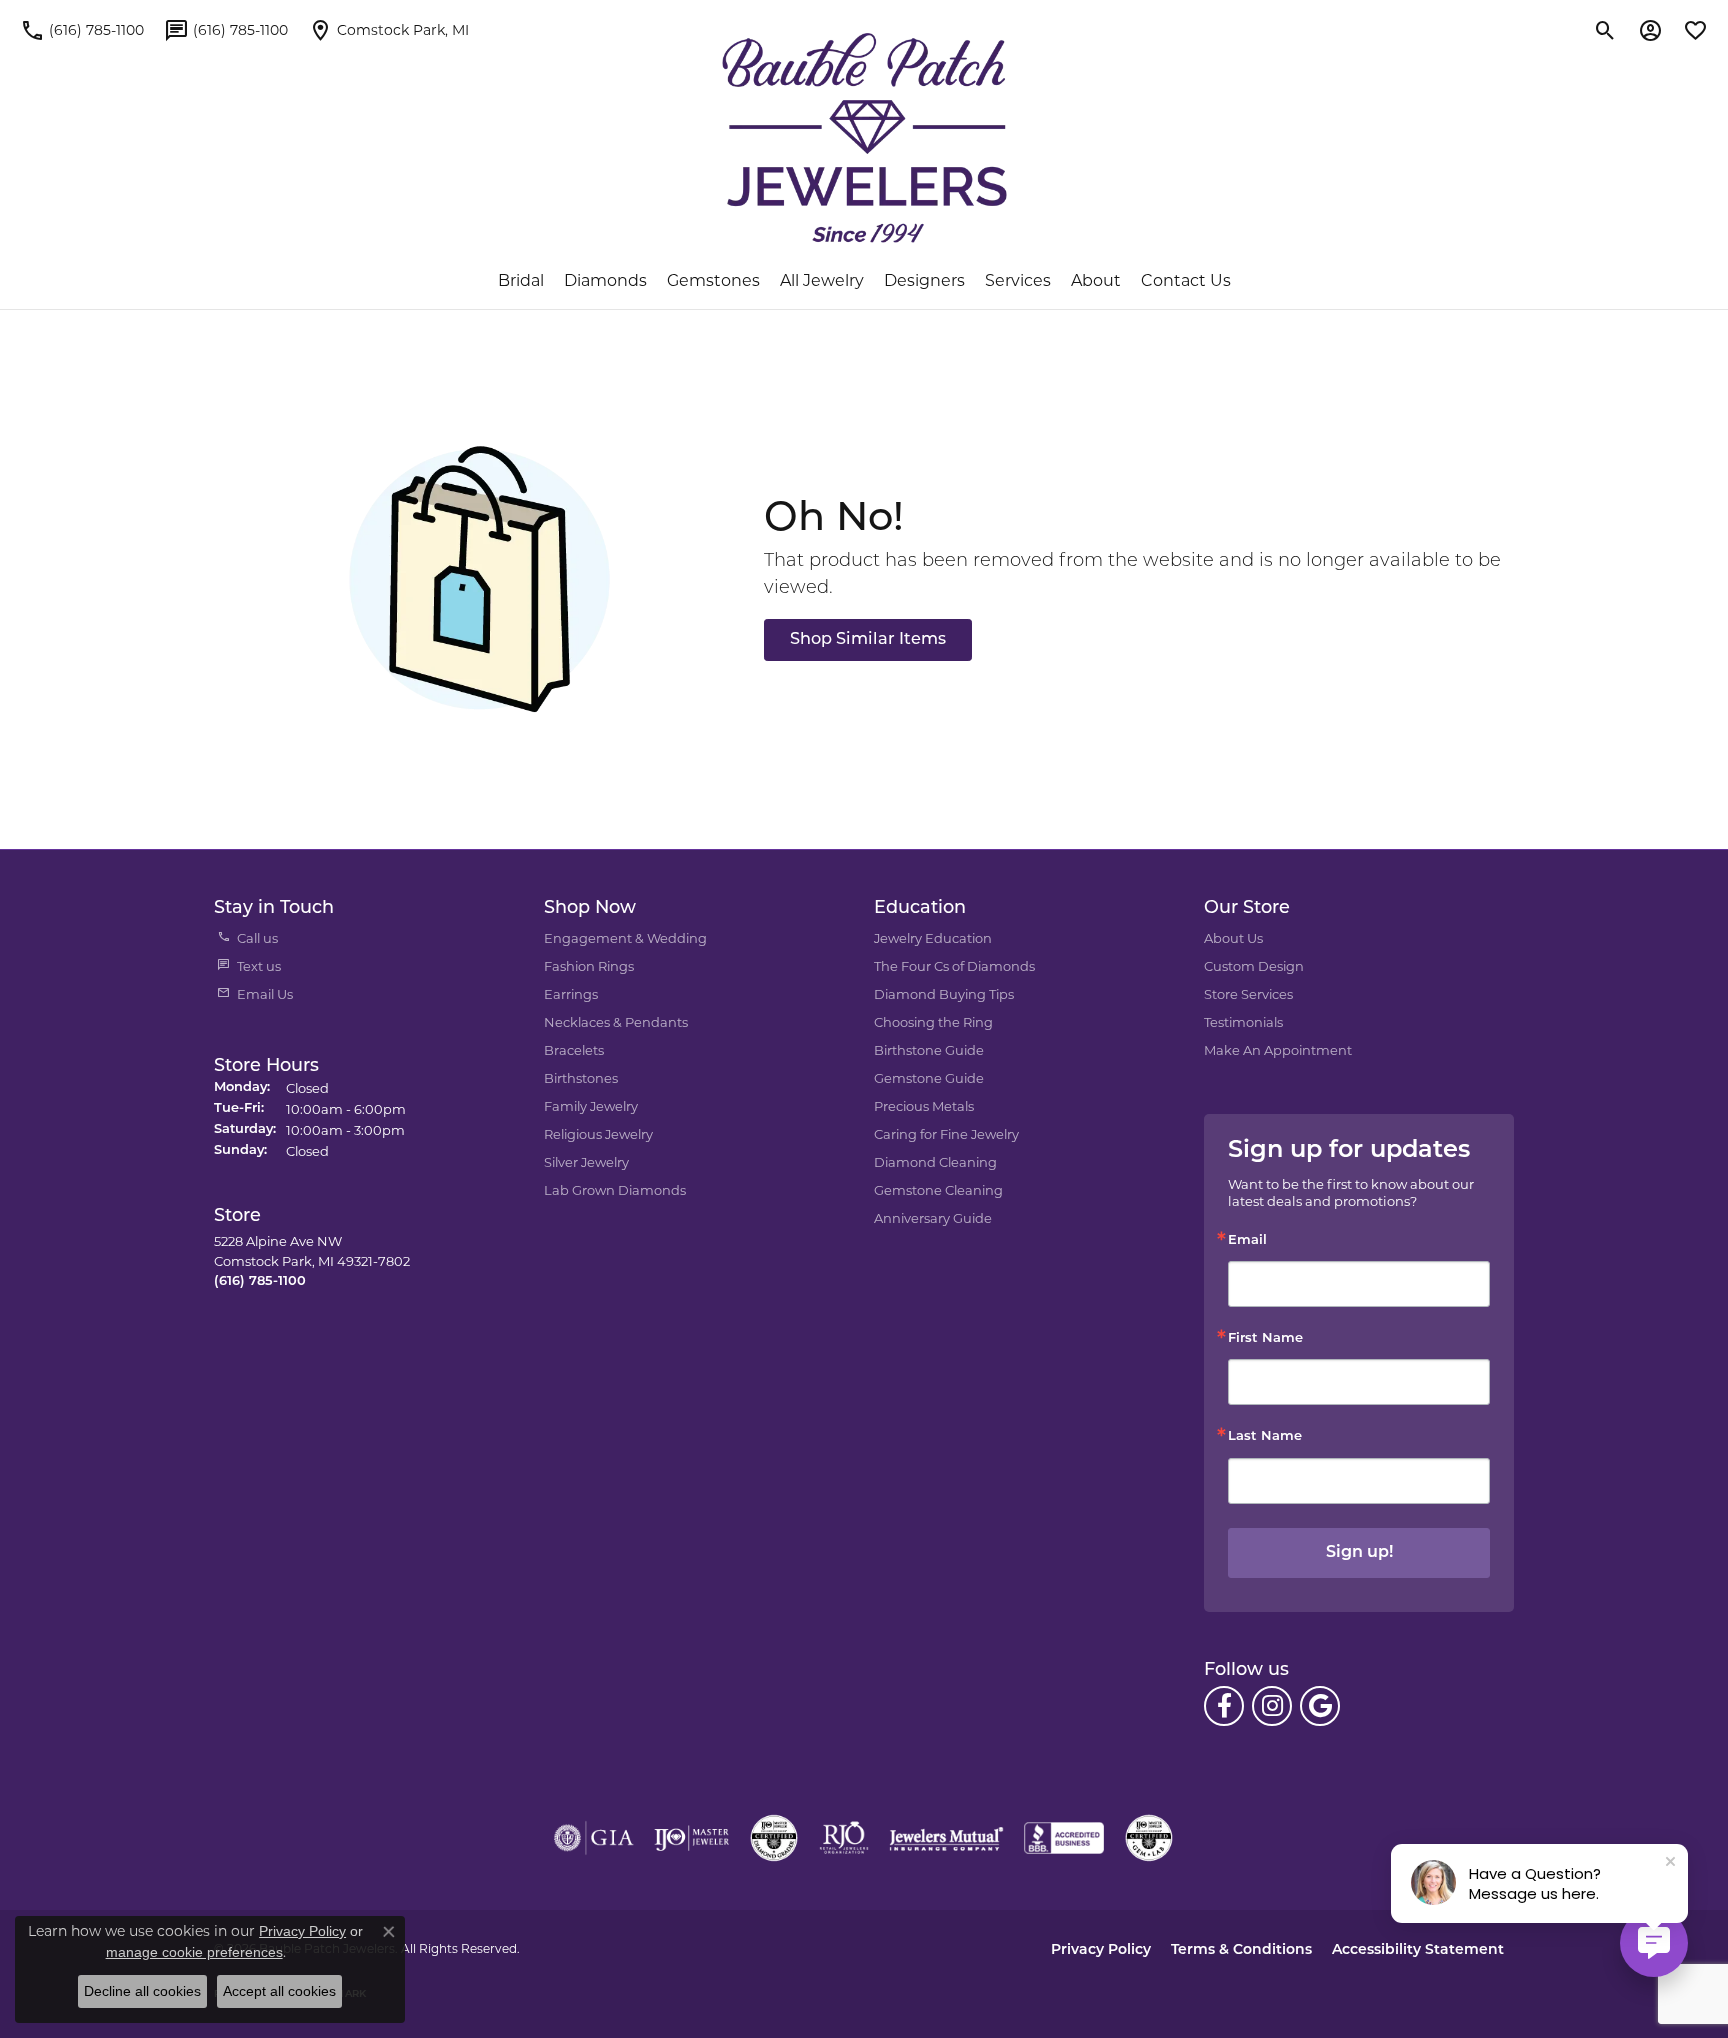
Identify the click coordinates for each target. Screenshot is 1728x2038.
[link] (82, 30)
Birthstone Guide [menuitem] (929, 1050)
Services (1018, 280)
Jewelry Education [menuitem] (933, 938)
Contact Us (1186, 280)
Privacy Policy (1101, 1950)
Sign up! (1359, 1553)
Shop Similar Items (868, 640)
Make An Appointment (1278, 1050)
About (1096, 280)
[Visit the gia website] (594, 1838)
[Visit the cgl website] (1149, 1838)
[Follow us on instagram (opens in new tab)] (1272, 1706)
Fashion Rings (589, 966)
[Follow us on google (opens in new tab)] (1320, 1706)
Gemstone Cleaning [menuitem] (938, 1190)
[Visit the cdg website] (774, 1838)
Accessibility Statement (1418, 1950)
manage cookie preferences (194, 1952)
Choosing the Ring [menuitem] (933, 1022)
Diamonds (605, 280)
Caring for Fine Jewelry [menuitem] (946, 1134)
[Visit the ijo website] (691, 1838)
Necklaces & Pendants (616, 1022)
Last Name (1265, 1436)
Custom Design (1254, 966)
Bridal (521, 280)
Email (1247, 1240)
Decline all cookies (142, 1991)
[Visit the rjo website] (844, 1838)
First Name (1265, 1338)
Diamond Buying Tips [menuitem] (944, 994)
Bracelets (574, 1050)
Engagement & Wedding (625, 938)
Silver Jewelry (586, 1162)
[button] (1605, 30)
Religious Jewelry (598, 1134)
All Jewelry (822, 280)
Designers (924, 280)
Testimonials (1243, 1022)
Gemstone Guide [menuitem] (929, 1078)
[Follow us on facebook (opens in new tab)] (1224, 1706)
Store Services (1248, 994)
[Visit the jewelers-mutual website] (946, 1838)
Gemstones (713, 280)
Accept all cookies (279, 1991)
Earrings (571, 994)
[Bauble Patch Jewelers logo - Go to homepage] (864, 138)
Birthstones (581, 1078)
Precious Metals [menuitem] (924, 1106)
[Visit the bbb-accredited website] (1064, 1838)
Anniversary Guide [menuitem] (933, 1218)
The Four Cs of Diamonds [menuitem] (954, 966)
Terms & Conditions (1241, 1950)
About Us (1233, 938)
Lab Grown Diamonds (615, 1190)
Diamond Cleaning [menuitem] (935, 1162)
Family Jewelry (591, 1106)
